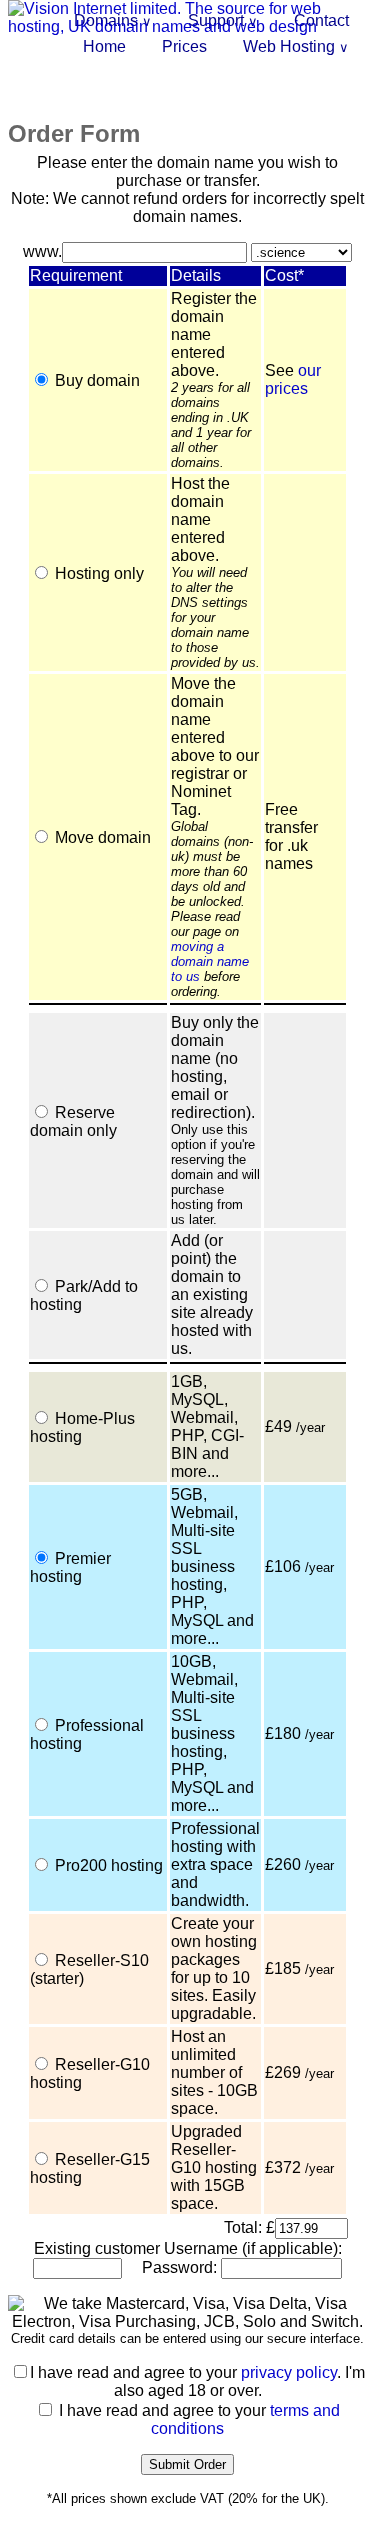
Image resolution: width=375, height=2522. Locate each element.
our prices (293, 379)
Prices (184, 46)
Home (104, 46)
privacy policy (289, 2372)
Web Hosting (296, 46)
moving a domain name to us (210, 961)
